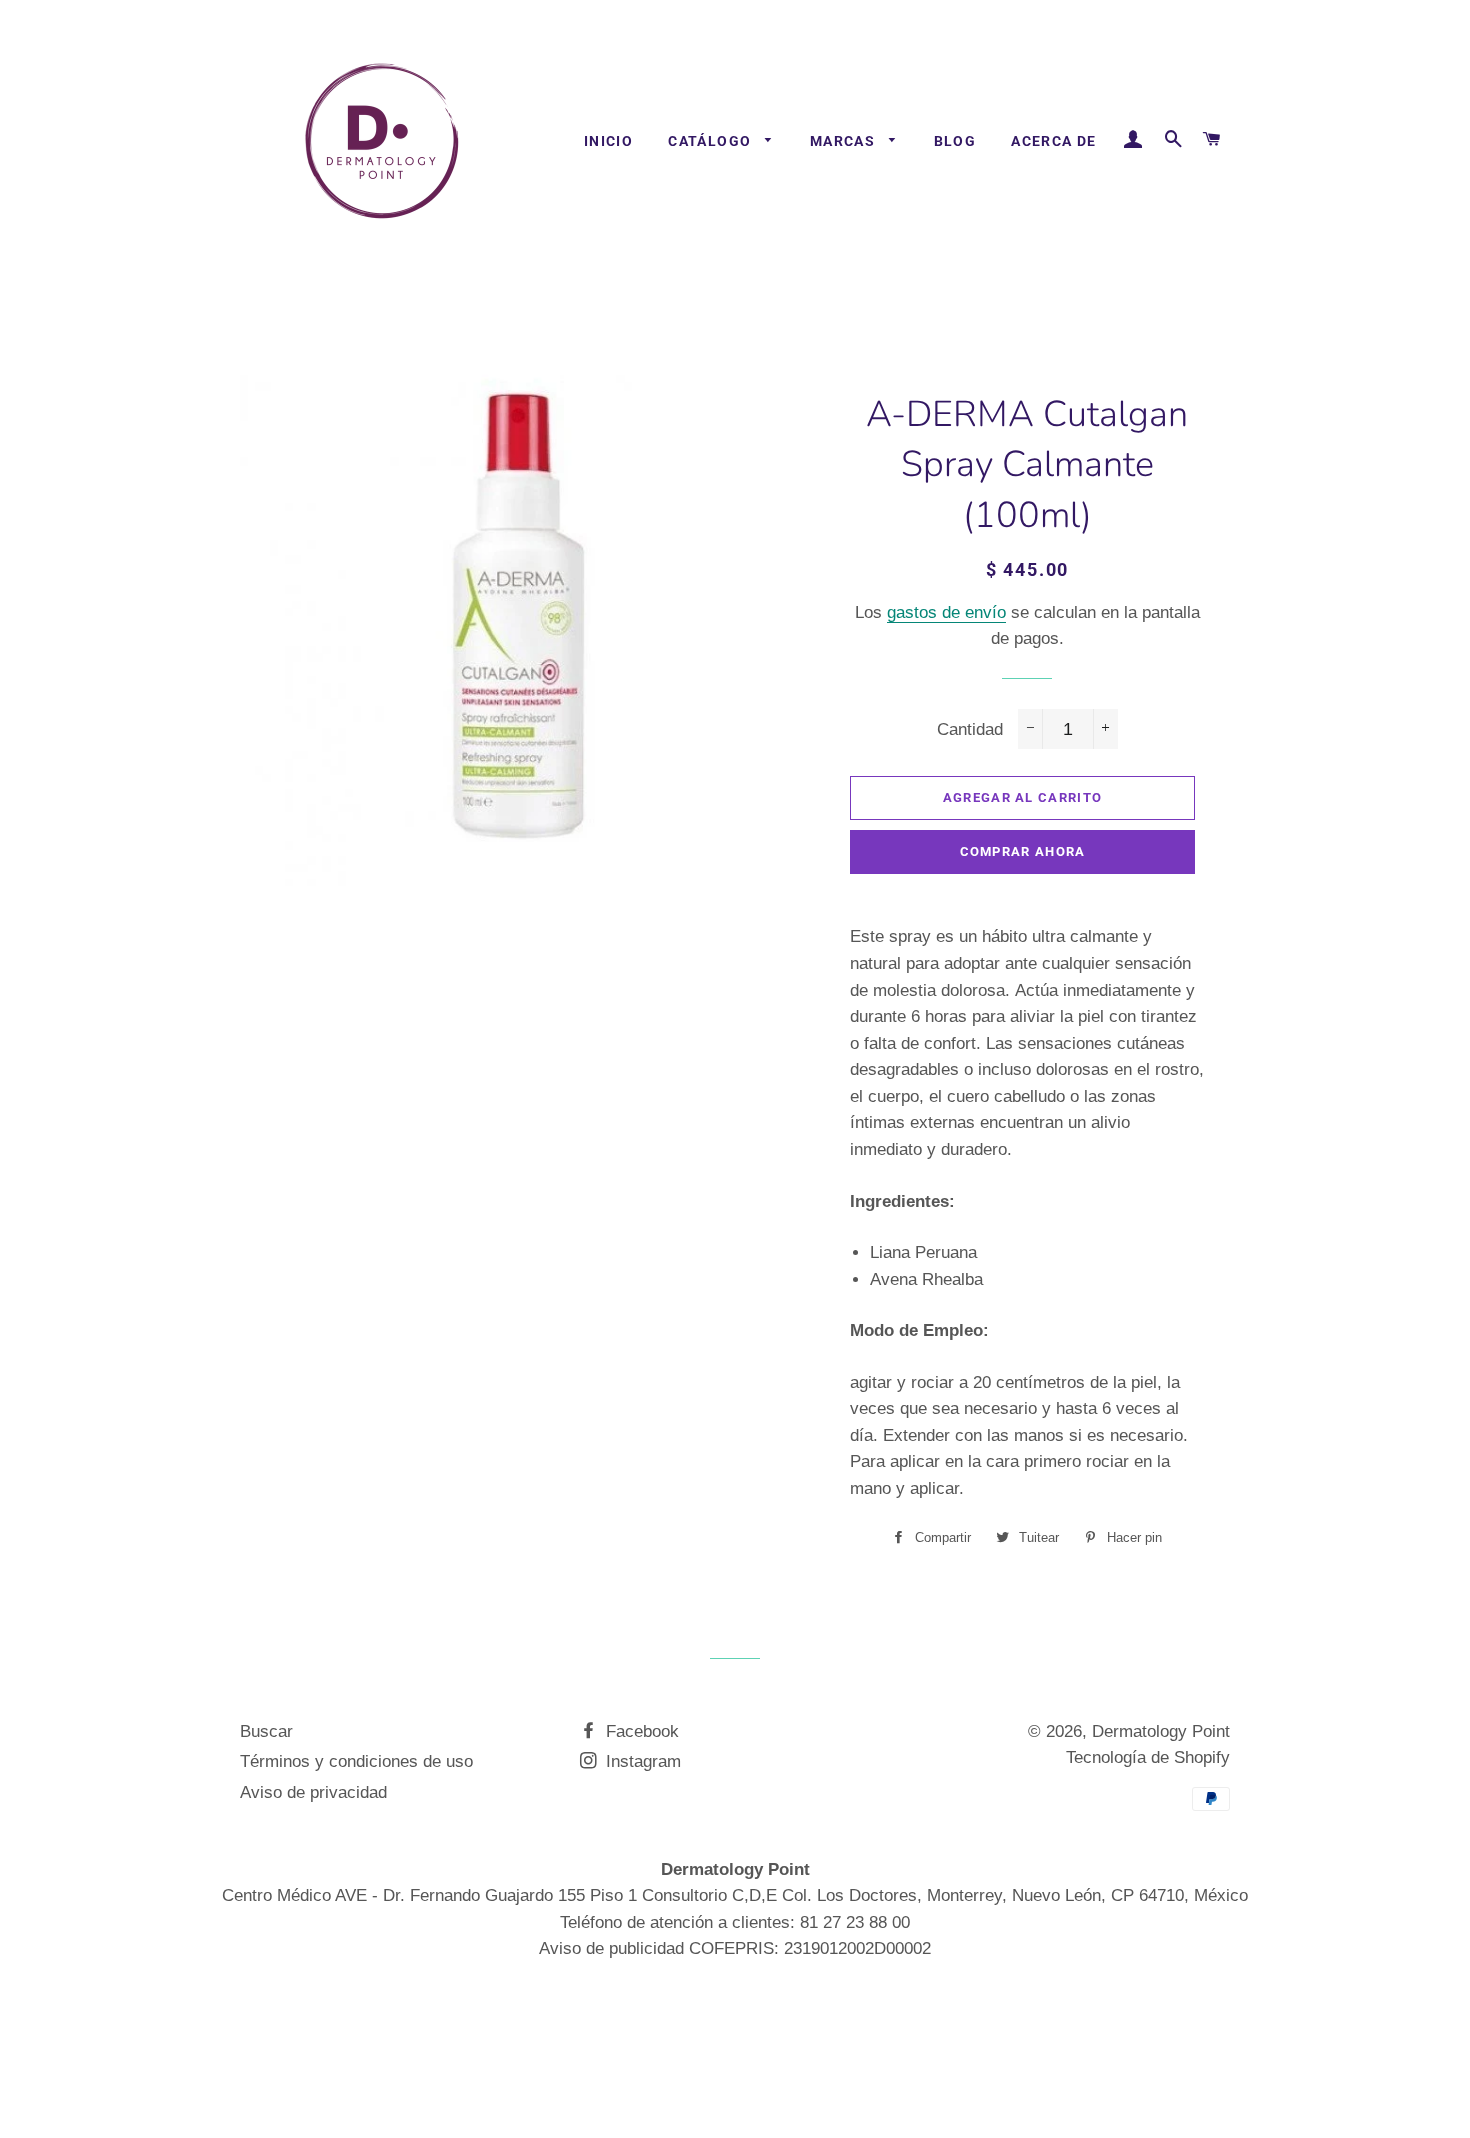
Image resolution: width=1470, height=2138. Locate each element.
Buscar (266, 1731)
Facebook (640, 1731)
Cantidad (970, 729)
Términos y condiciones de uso (356, 1761)
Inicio (608, 141)
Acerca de (1054, 141)
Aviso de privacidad (313, 1792)
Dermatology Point (1161, 1731)
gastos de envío (946, 612)
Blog (955, 141)
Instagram (641, 1761)
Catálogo (712, 141)
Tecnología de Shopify (1148, 1757)
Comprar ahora (1023, 851)
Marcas (845, 141)
